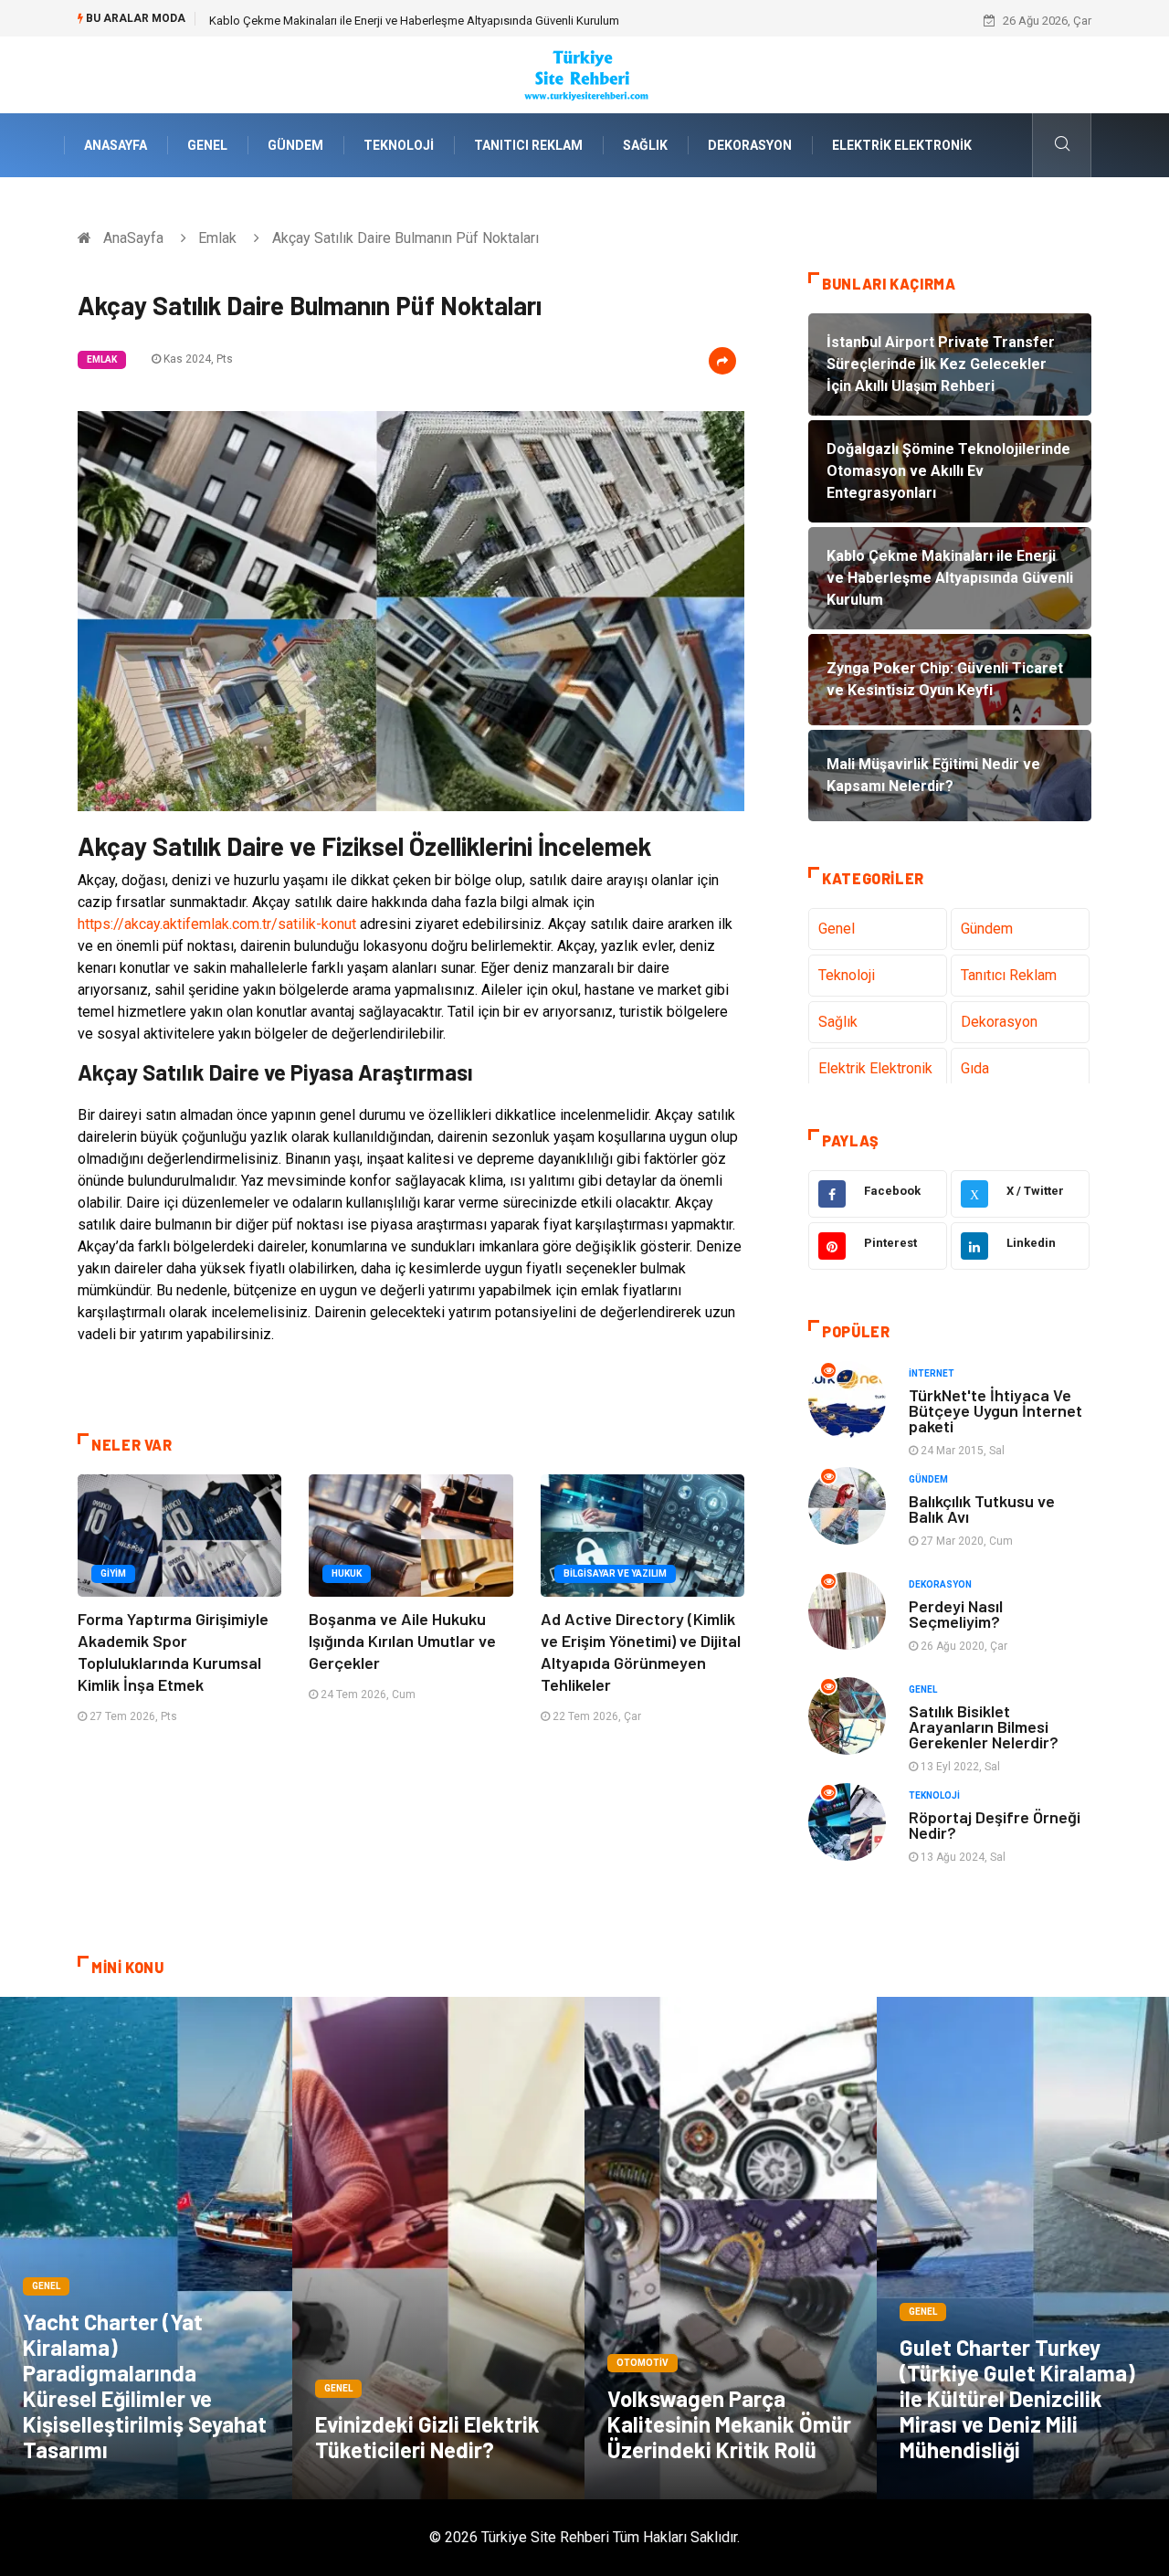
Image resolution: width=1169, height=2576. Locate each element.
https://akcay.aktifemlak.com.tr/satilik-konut (217, 924)
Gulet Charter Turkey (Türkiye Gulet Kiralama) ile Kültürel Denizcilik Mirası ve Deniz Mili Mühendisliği (1017, 2398)
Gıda (975, 1068)
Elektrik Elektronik (902, 145)
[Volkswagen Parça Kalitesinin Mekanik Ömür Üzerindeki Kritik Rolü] (731, 2248)
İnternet (932, 1373)
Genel (207, 145)
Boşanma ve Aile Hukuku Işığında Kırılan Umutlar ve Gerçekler (402, 1641)
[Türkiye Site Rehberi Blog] (585, 74)
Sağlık (645, 145)
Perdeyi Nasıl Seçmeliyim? (956, 1614)
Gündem (295, 145)
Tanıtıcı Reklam (528, 145)
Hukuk (347, 1573)
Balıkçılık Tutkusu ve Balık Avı (982, 1509)
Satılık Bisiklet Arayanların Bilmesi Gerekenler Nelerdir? (984, 1726)
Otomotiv (642, 2363)
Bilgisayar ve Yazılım (615, 1573)
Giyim (113, 1573)
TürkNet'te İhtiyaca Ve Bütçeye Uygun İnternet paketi (995, 1410)
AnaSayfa (116, 145)
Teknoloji (399, 145)
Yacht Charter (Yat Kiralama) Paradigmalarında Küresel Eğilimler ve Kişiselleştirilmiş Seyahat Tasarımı (145, 2386)
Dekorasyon (750, 145)
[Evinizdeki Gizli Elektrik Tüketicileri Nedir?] (438, 2248)
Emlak (217, 238)
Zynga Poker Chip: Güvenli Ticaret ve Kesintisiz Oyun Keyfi (360, 21)
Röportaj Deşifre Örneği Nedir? (995, 1825)
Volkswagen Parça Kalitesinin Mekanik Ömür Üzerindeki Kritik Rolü (729, 2424)
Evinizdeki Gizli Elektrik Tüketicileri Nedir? (427, 2437)
